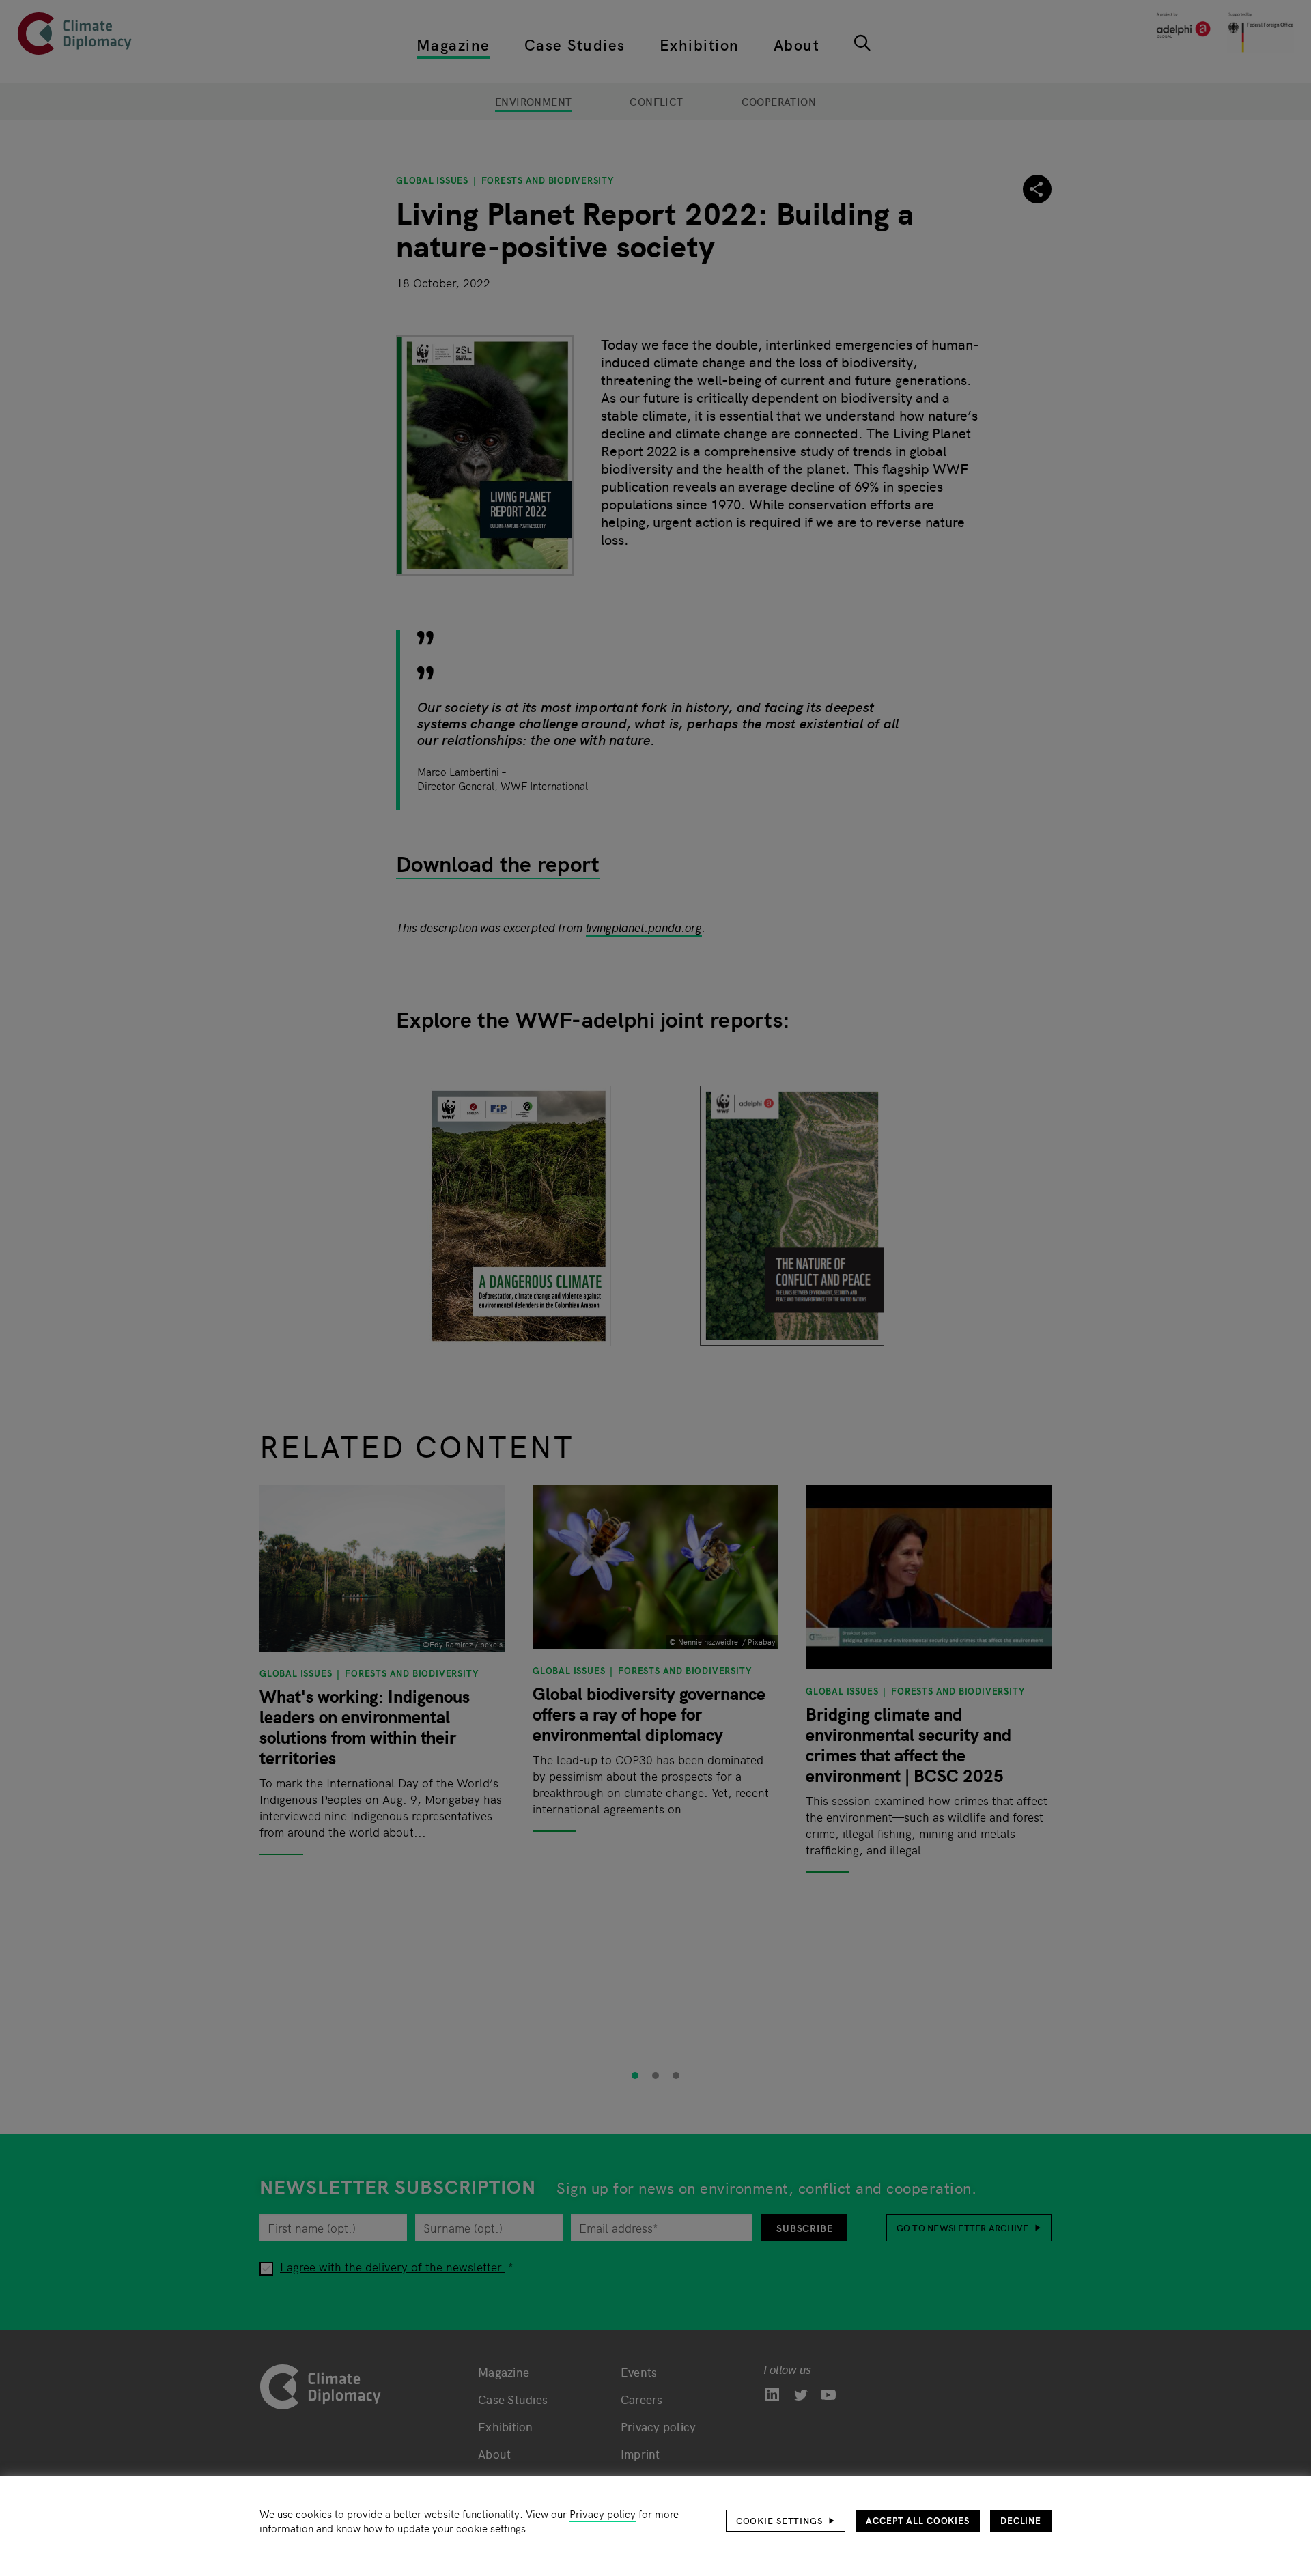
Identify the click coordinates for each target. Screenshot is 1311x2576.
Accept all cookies (918, 2520)
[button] (786, 2521)
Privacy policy (603, 2514)
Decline (1021, 2520)
